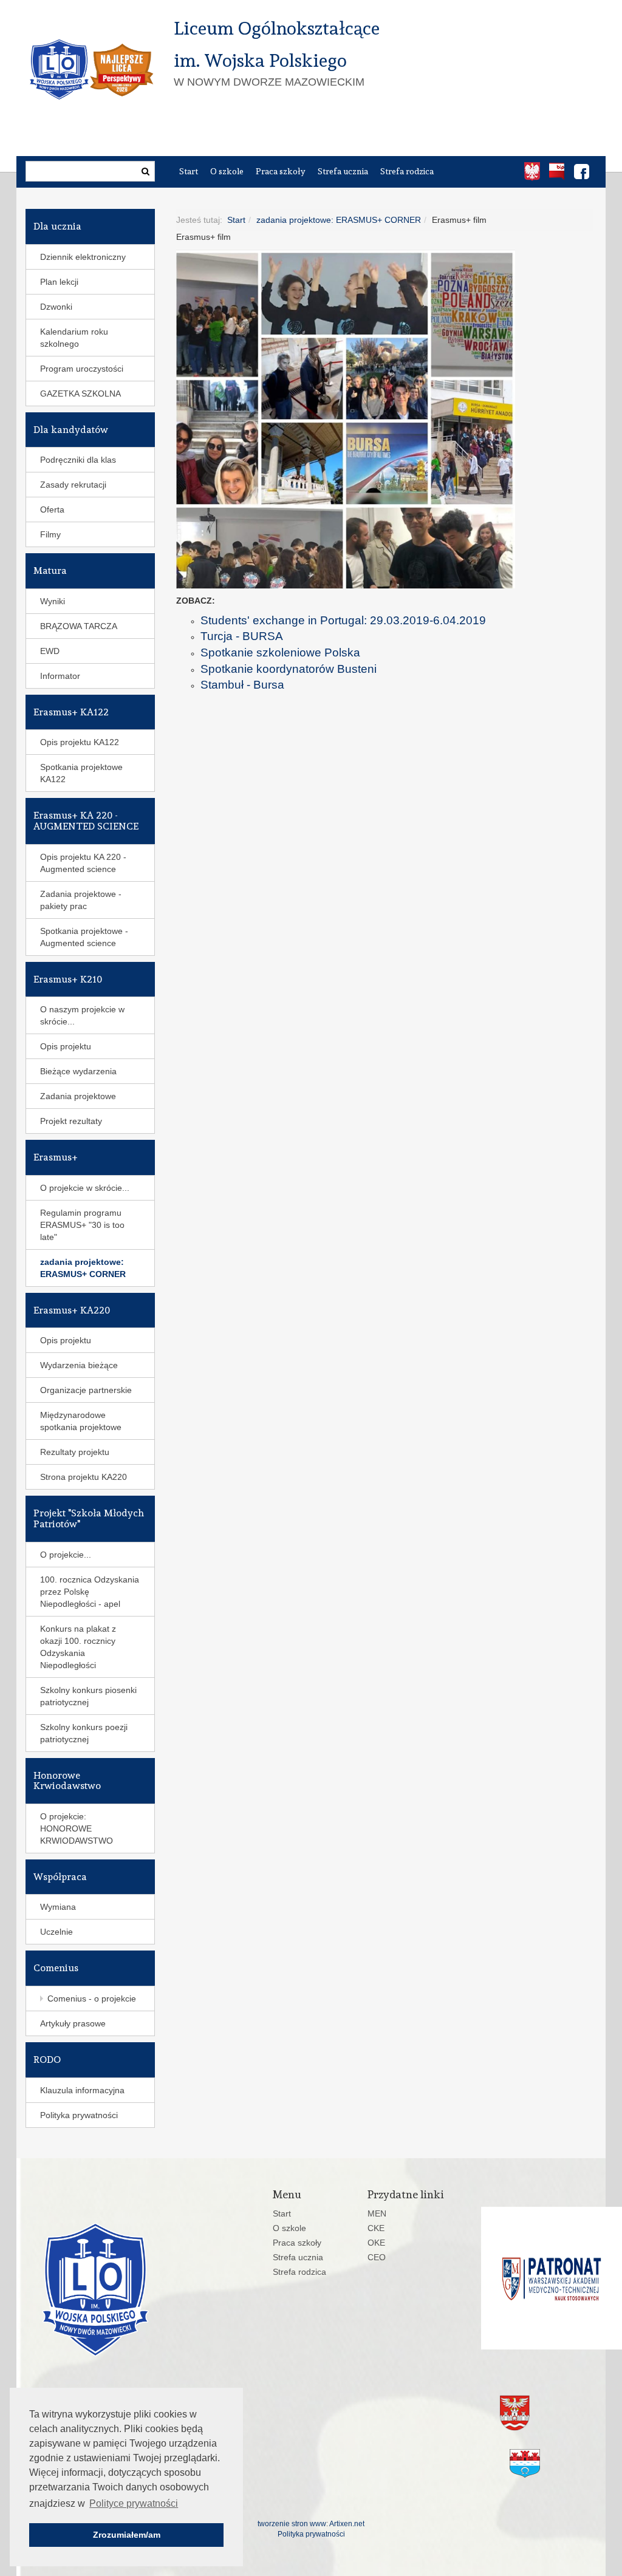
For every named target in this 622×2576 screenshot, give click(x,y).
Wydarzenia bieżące (79, 1365)
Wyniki (53, 601)
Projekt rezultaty (71, 1121)
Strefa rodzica (407, 171)
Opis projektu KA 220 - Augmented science (83, 863)
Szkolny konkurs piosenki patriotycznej (88, 1696)
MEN (377, 2213)
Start (189, 171)
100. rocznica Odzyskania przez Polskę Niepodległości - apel (90, 1592)
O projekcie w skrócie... (85, 1188)
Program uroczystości (82, 369)
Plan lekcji (59, 282)
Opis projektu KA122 (80, 742)
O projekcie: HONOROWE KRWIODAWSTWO (77, 1828)
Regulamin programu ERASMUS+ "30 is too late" (82, 1225)
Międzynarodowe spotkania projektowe (81, 1421)
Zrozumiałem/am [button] (127, 2535)
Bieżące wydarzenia (78, 1071)
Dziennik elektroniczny (83, 257)
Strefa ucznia (343, 171)
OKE (376, 2243)
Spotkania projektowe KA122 (81, 773)
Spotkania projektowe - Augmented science (84, 937)
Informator (60, 676)
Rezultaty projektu (75, 1452)
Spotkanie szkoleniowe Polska (280, 653)
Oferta (52, 509)
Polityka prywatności (79, 2115)
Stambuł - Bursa (242, 685)
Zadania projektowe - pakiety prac (81, 900)
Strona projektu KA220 (84, 1477)
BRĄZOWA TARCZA (79, 626)
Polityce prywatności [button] (134, 2503)
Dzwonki (56, 307)
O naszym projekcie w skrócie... (82, 1015)
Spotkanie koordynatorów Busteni (289, 669)
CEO (377, 2257)
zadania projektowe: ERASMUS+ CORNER (339, 220)
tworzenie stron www (292, 2524)
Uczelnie (56, 1932)
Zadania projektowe (78, 1096)
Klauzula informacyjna (82, 2090)
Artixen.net (347, 2524)
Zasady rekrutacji (73, 485)
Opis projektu (66, 1046)
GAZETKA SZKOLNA (80, 394)
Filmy (50, 534)
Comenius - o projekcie (92, 1998)
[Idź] (145, 171)
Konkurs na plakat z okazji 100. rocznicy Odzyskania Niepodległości (78, 1647)
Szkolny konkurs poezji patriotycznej (84, 1733)
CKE (376, 2228)
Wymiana (58, 1907)
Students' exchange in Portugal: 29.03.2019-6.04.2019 (343, 620)
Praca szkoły (281, 171)
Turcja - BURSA (242, 636)
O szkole (227, 171)
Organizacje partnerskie (86, 1390)
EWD (50, 651)
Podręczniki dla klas (78, 460)
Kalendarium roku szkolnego (74, 338)
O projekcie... (66, 1555)
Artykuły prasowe (73, 2023)
